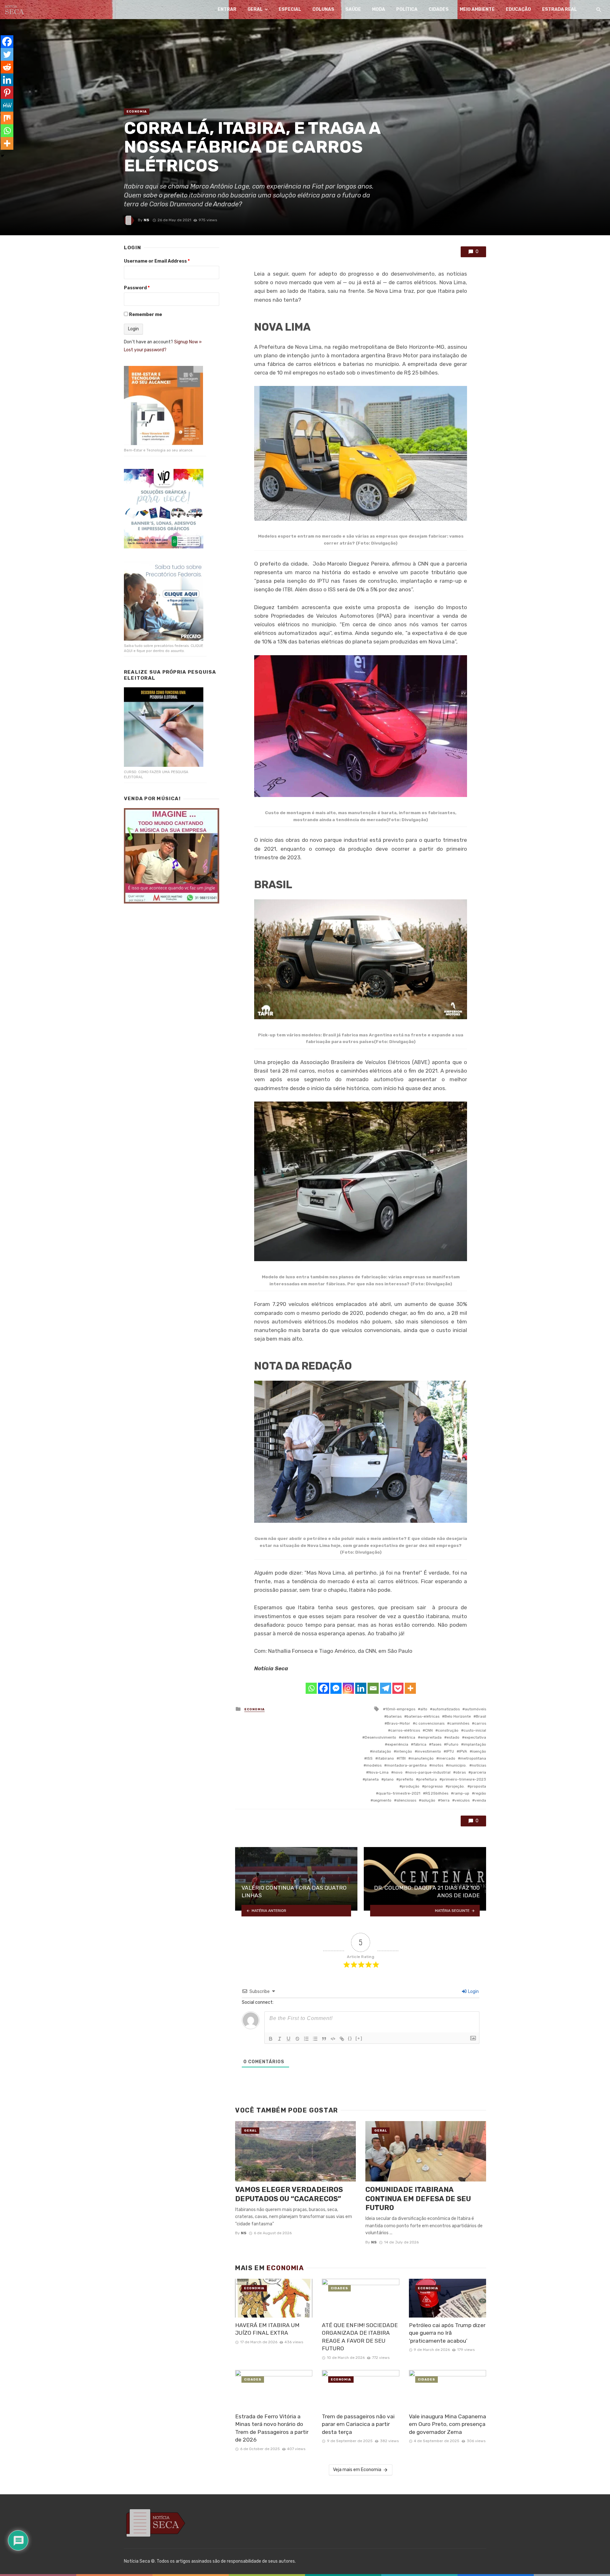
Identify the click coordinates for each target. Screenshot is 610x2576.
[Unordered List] (315, 2039)
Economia (137, 112)
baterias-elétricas (423, 1716)
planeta (372, 1779)
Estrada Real (559, 9)
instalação (382, 1751)
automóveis (475, 1709)
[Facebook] (324, 1688)
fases (436, 1744)
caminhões (459, 1723)
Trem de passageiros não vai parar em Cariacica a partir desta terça (358, 2424)
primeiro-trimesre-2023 (464, 1779)
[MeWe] (7, 105)
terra (445, 1800)
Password (137, 288)
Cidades (439, 9)
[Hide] (3, 156)
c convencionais (430, 1723)
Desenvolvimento (380, 1737)
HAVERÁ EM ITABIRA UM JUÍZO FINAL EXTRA (267, 2329)
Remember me (146, 315)
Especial (290, 9)
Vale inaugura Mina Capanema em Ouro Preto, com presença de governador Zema (447, 2424)
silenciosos (406, 1800)
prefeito (406, 1779)
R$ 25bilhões (437, 1793)
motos (437, 1765)
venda (480, 1800)
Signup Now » (188, 342)
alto (424, 1709)
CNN (429, 1730)
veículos (462, 1800)
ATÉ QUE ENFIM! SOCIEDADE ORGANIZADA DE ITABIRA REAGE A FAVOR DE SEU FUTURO (360, 2337)
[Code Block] (333, 2039)
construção (448, 1730)
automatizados (446, 1709)
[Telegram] (386, 1688)
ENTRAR (227, 9)
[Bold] (271, 2039)
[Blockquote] (324, 2039)
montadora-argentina (407, 1765)
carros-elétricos (405, 1730)
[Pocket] (398, 1688)
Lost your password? (145, 350)
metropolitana (473, 1758)
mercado (447, 1758)
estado (453, 1737)
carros (480, 1723)
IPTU (450, 1751)
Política (407, 9)
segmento (382, 1800)
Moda (379, 9)
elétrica (408, 1737)
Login (473, 1992)
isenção (479, 1751)
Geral (255, 9)
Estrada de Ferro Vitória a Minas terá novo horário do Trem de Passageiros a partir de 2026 (272, 2428)
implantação (475, 1744)
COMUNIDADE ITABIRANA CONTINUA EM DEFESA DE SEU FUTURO (418, 2199)
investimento (429, 1751)
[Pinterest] (7, 93)
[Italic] (280, 2039)
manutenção (422, 1758)
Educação (518, 9)
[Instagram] (348, 1688)
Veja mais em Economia (357, 2470)
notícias (479, 1765)
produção (411, 1786)
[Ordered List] (306, 2039)
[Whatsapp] (311, 1688)
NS (146, 220)
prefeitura (428, 1779)
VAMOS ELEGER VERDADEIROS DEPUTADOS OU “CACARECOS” (289, 2194)
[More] (410, 1688)
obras (461, 1772)
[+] (359, 2038)
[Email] (373, 1688)
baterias (394, 1716)
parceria (478, 1772)
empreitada (431, 1737)
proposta (478, 1786)
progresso (434, 1786)
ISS (370, 1758)
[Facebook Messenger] (336, 1688)
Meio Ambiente (477, 9)
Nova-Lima (379, 1772)
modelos (374, 1765)
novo (398, 1772)
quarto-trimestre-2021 (399, 1793)
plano (389, 1779)
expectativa (475, 1737)
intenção (404, 1751)
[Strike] (297, 2039)
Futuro (452, 1744)
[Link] (342, 2039)
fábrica (420, 1744)
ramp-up (461, 1793)
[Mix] (7, 118)
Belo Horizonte (458, 1716)
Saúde (353, 9)
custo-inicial (475, 1730)
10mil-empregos (400, 1709)
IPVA (463, 1751)
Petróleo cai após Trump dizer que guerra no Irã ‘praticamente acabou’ (447, 2333)
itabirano (386, 1758)
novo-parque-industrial (429, 1772)
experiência (398, 1744)
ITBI (402, 1758)
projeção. (456, 1786)
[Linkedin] (361, 1688)
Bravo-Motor (399, 1723)
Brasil (481, 1716)
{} (350, 2038)
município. (457, 1765)
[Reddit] (7, 67)
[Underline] (288, 2039)
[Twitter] (7, 54)
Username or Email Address (157, 261)
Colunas (323, 9)
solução (428, 1800)
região (480, 1793)
